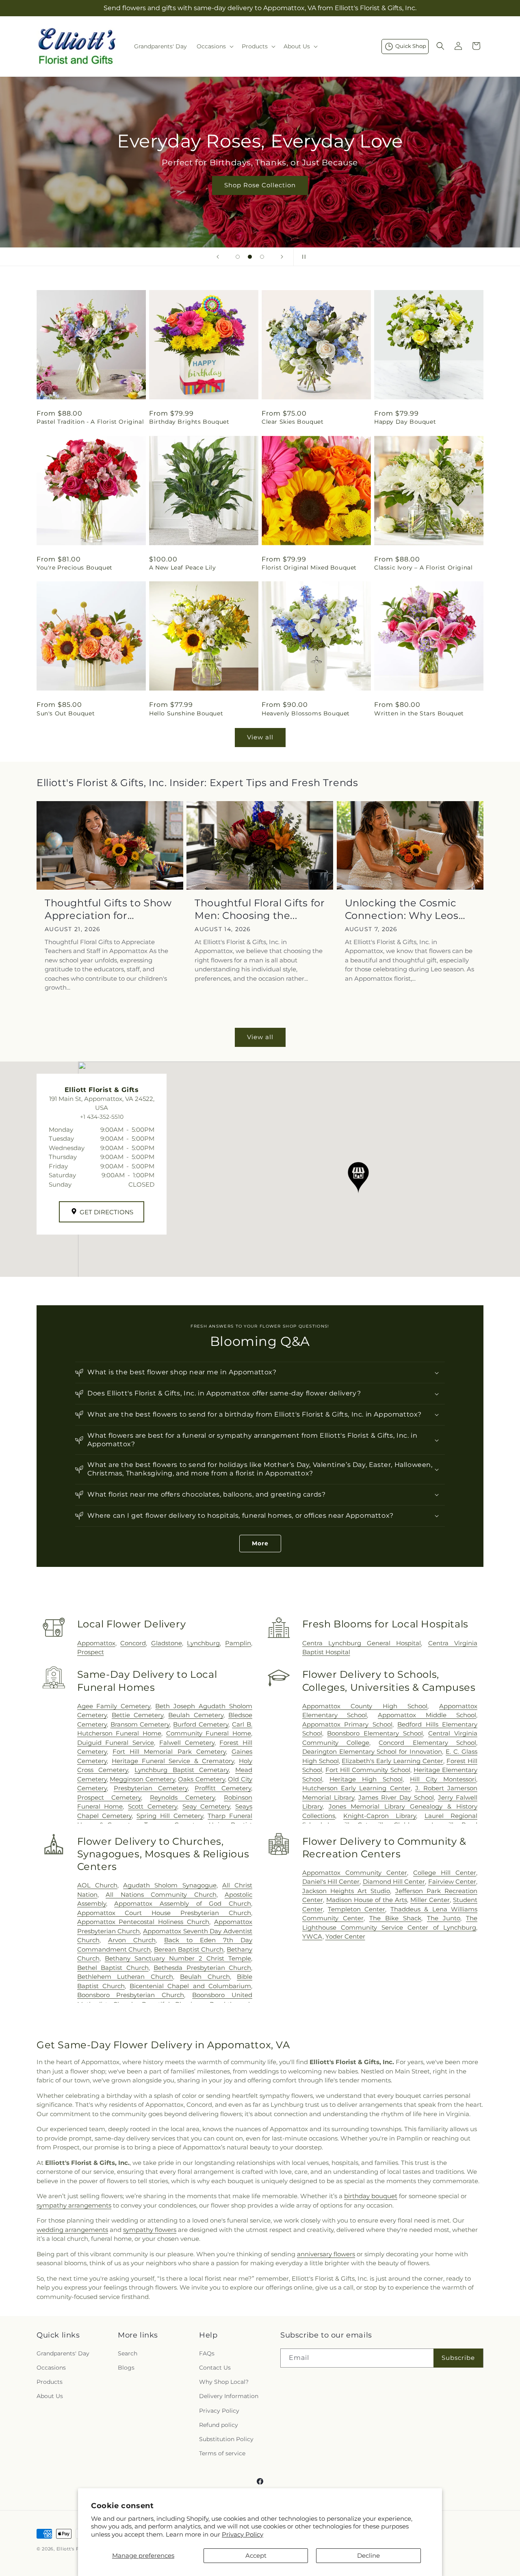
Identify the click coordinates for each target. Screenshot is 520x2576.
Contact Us (215, 2368)
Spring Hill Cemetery (170, 1816)
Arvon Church (132, 1940)
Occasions (51, 2368)
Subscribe (458, 2358)
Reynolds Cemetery (182, 1797)
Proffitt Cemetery (223, 1788)
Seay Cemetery (206, 1806)
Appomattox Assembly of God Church (183, 1903)
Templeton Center (356, 1909)
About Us (50, 2396)
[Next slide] (282, 257)
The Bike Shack (395, 1918)
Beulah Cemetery (196, 1715)
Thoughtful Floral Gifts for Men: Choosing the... (260, 909)
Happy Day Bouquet (405, 422)
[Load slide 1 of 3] (238, 257)
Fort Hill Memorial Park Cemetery (169, 1752)
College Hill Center (445, 1873)
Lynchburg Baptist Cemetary (182, 1770)
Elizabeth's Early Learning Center (392, 1761)
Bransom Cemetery (140, 1724)
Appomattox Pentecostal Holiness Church (143, 1922)
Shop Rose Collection (260, 185)
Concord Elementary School (427, 1743)
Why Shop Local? (224, 2382)
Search (128, 2353)
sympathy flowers (150, 2230)
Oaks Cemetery (201, 1779)
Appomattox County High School (365, 1706)
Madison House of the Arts (367, 1900)
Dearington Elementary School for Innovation (372, 1752)
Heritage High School (366, 1779)
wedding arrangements (72, 2230)
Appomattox (96, 1643)
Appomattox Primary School (347, 1724)
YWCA (312, 1936)
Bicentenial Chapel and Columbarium (190, 1986)
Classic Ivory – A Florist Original (423, 568)
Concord (133, 1643)
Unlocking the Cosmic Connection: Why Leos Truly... (402, 909)
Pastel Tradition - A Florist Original (90, 422)
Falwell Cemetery (187, 1743)
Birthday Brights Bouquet (189, 422)
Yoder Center (345, 1936)
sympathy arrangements (74, 2205)
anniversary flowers (326, 2254)
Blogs (126, 2368)
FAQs (207, 2353)
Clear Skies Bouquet (292, 422)
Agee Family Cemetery (114, 1706)
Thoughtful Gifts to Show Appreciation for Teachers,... (108, 909)
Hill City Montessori (443, 1779)
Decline (368, 2555)
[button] (214, 46)
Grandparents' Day (63, 2353)
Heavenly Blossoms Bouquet (306, 713)
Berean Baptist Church (189, 1949)
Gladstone (167, 1643)
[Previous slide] (218, 257)
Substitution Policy (226, 2439)
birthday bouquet (371, 2196)
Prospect (91, 1652)
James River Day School (396, 1797)
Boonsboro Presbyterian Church (131, 1995)
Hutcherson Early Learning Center (356, 1788)
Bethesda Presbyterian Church (202, 1968)
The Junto (444, 1918)
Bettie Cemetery (138, 1715)
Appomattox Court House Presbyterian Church (164, 1913)
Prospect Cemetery (109, 1797)
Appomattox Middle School (427, 1715)
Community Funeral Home (209, 1733)
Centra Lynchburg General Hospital (362, 1643)
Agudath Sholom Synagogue (170, 1885)
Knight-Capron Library (380, 1816)
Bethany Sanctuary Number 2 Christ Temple (178, 1958)
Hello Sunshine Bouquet (186, 713)
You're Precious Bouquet (75, 568)
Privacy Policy (243, 2534)
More (260, 1543)
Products (50, 2382)
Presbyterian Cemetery (151, 1788)
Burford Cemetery (201, 1724)
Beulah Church (205, 1977)
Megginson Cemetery (142, 1779)
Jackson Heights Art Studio (346, 1891)
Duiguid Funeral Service (116, 1743)
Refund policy (219, 2425)
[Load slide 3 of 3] (262, 257)
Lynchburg (203, 1643)
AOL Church (97, 1885)
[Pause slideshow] (302, 257)
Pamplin (238, 1643)
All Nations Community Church (161, 1895)
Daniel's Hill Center (331, 1882)
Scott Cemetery (153, 1806)
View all (260, 737)
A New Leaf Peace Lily (183, 568)
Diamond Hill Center (394, 1882)
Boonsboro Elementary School (375, 1733)
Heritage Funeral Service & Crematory (173, 1761)
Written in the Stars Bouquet (419, 713)
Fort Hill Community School (368, 1770)
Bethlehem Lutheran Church (125, 1977)
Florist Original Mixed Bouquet (309, 568)
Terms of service (222, 2453)
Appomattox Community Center (355, 1873)
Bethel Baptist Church (113, 1968)
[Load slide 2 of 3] (250, 257)
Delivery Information (229, 2396)
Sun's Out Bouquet (66, 713)
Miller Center (430, 1900)
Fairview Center (452, 1882)
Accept (256, 2555)
